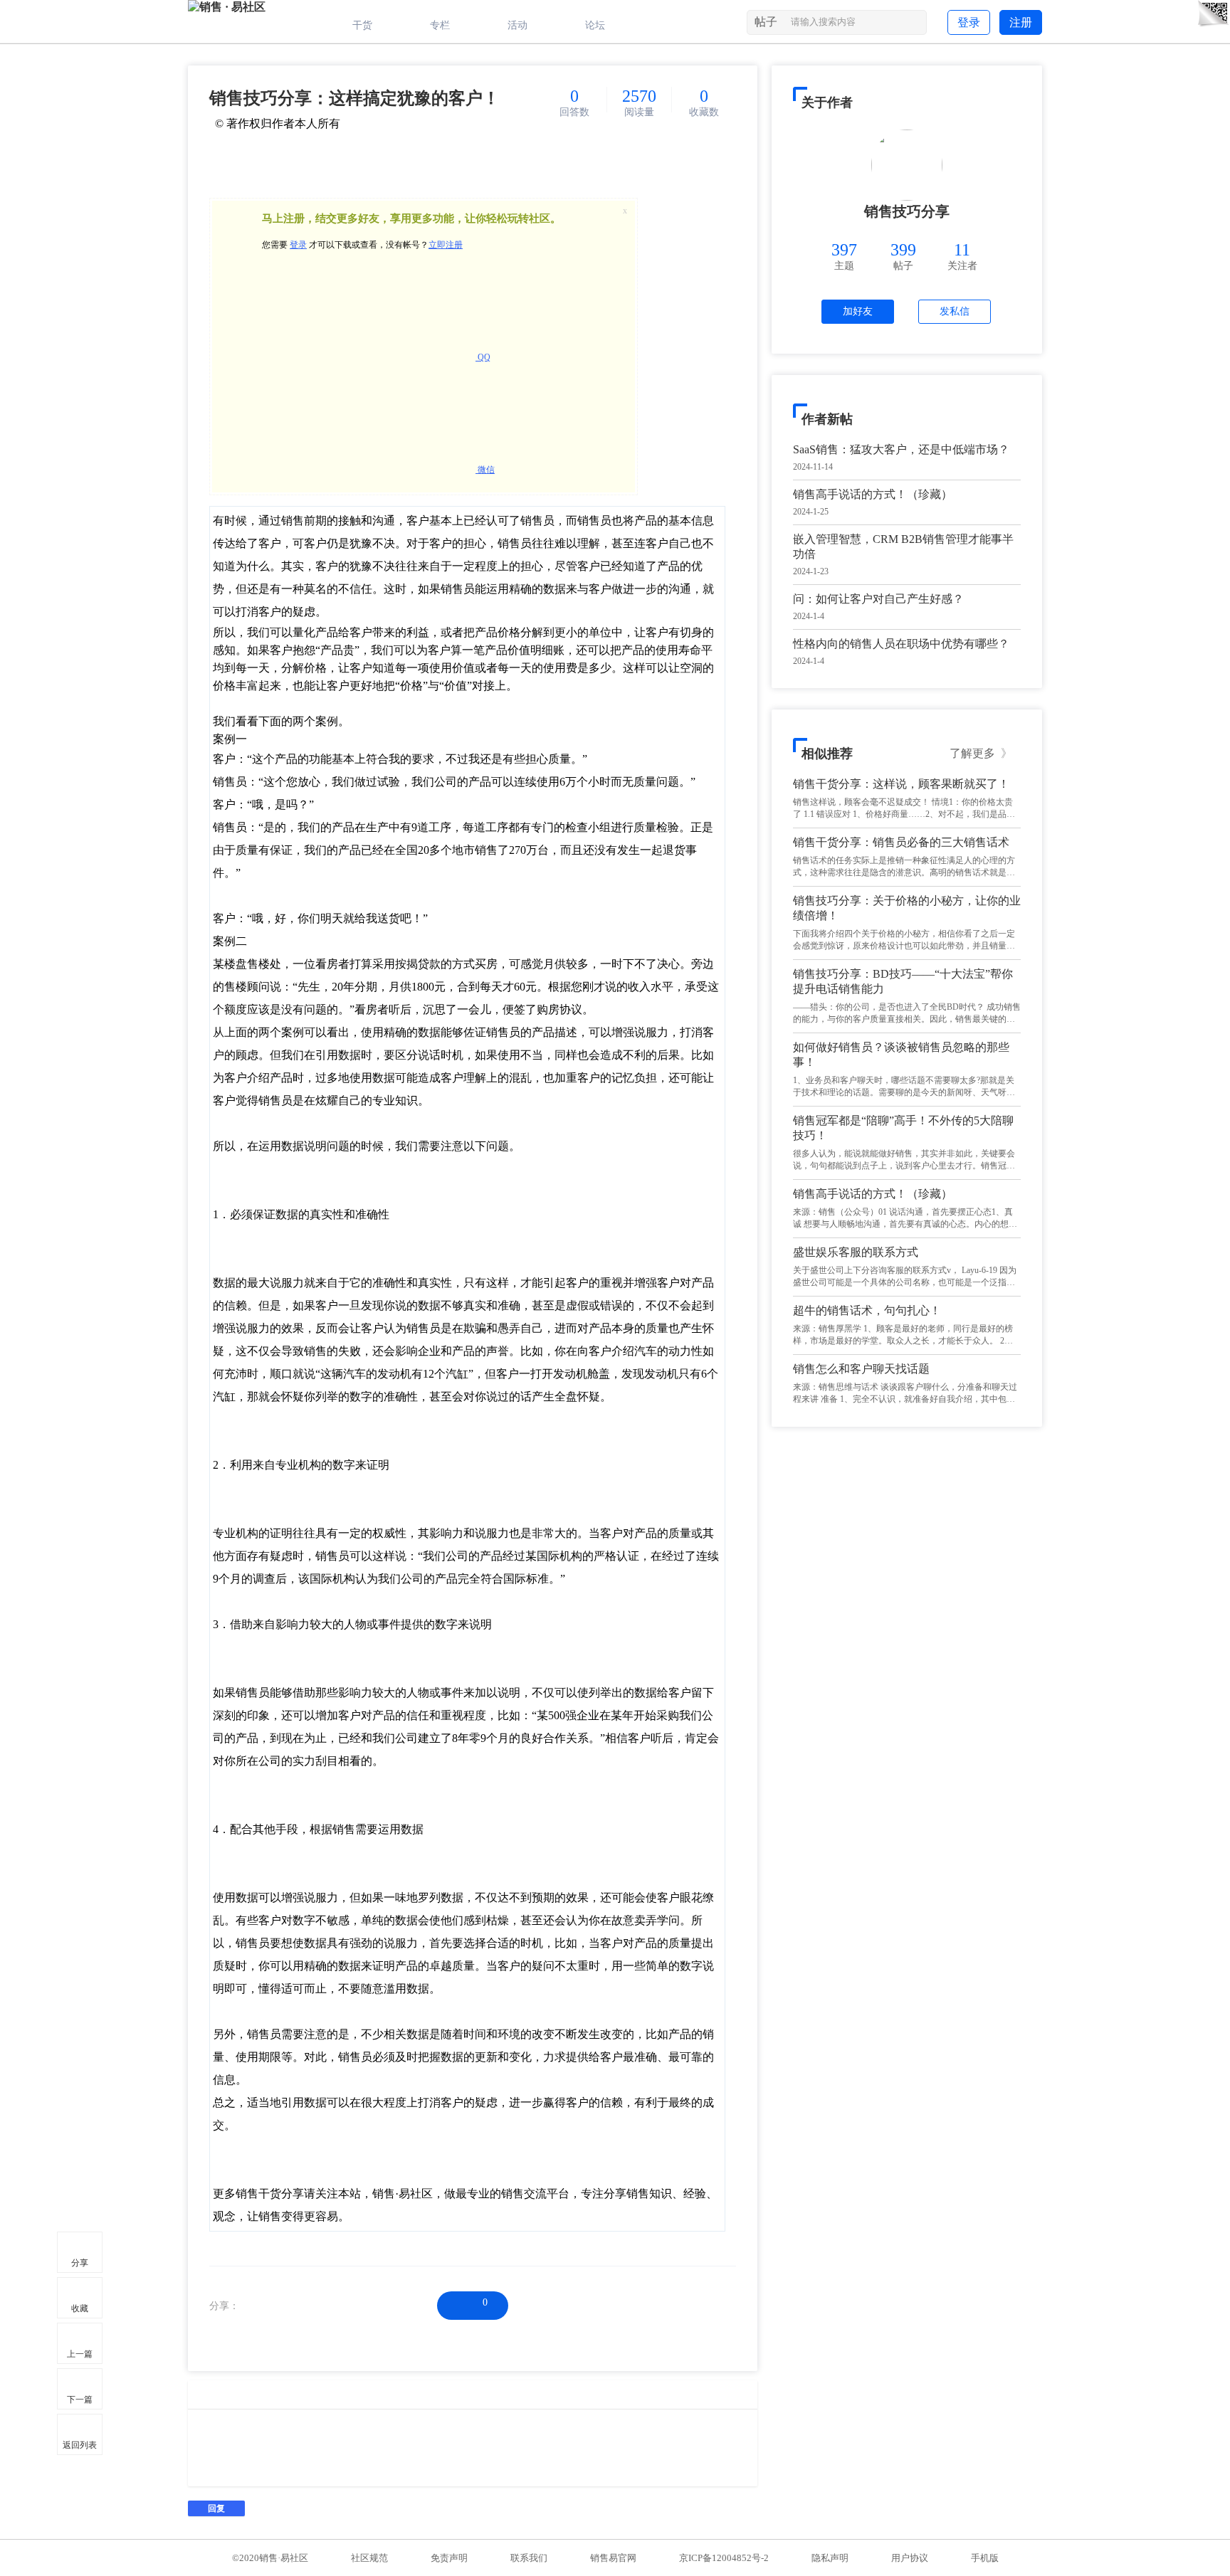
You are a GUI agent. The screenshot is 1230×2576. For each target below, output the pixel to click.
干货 (362, 25)
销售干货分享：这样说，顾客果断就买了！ (901, 784)
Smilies (220, 2395)
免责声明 (449, 2558)
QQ (483, 357)
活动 (517, 25)
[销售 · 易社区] (227, 7)
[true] (914, 25)
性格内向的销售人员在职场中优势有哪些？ (901, 644)
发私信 (955, 311)
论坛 (595, 25)
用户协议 (910, 2558)
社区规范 (369, 2558)
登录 (969, 22)
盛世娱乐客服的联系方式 (856, 1252)
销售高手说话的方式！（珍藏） (873, 494)
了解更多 (981, 753)
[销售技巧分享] (907, 165)
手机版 (985, 2558)
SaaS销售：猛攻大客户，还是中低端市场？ (901, 449)
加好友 (858, 311)
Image (199, 2395)
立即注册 (446, 245)
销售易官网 (613, 2558)
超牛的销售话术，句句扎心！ (867, 1310)
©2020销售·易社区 (270, 2558)
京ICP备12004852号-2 (724, 2558)
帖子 (766, 22)
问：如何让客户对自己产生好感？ (878, 599)
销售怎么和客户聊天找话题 (861, 1369)
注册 (1021, 22)
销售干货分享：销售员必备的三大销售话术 (901, 842)
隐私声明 (830, 2558)
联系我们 (529, 2558)
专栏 (440, 25)
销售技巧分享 (907, 211)
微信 (485, 470)
